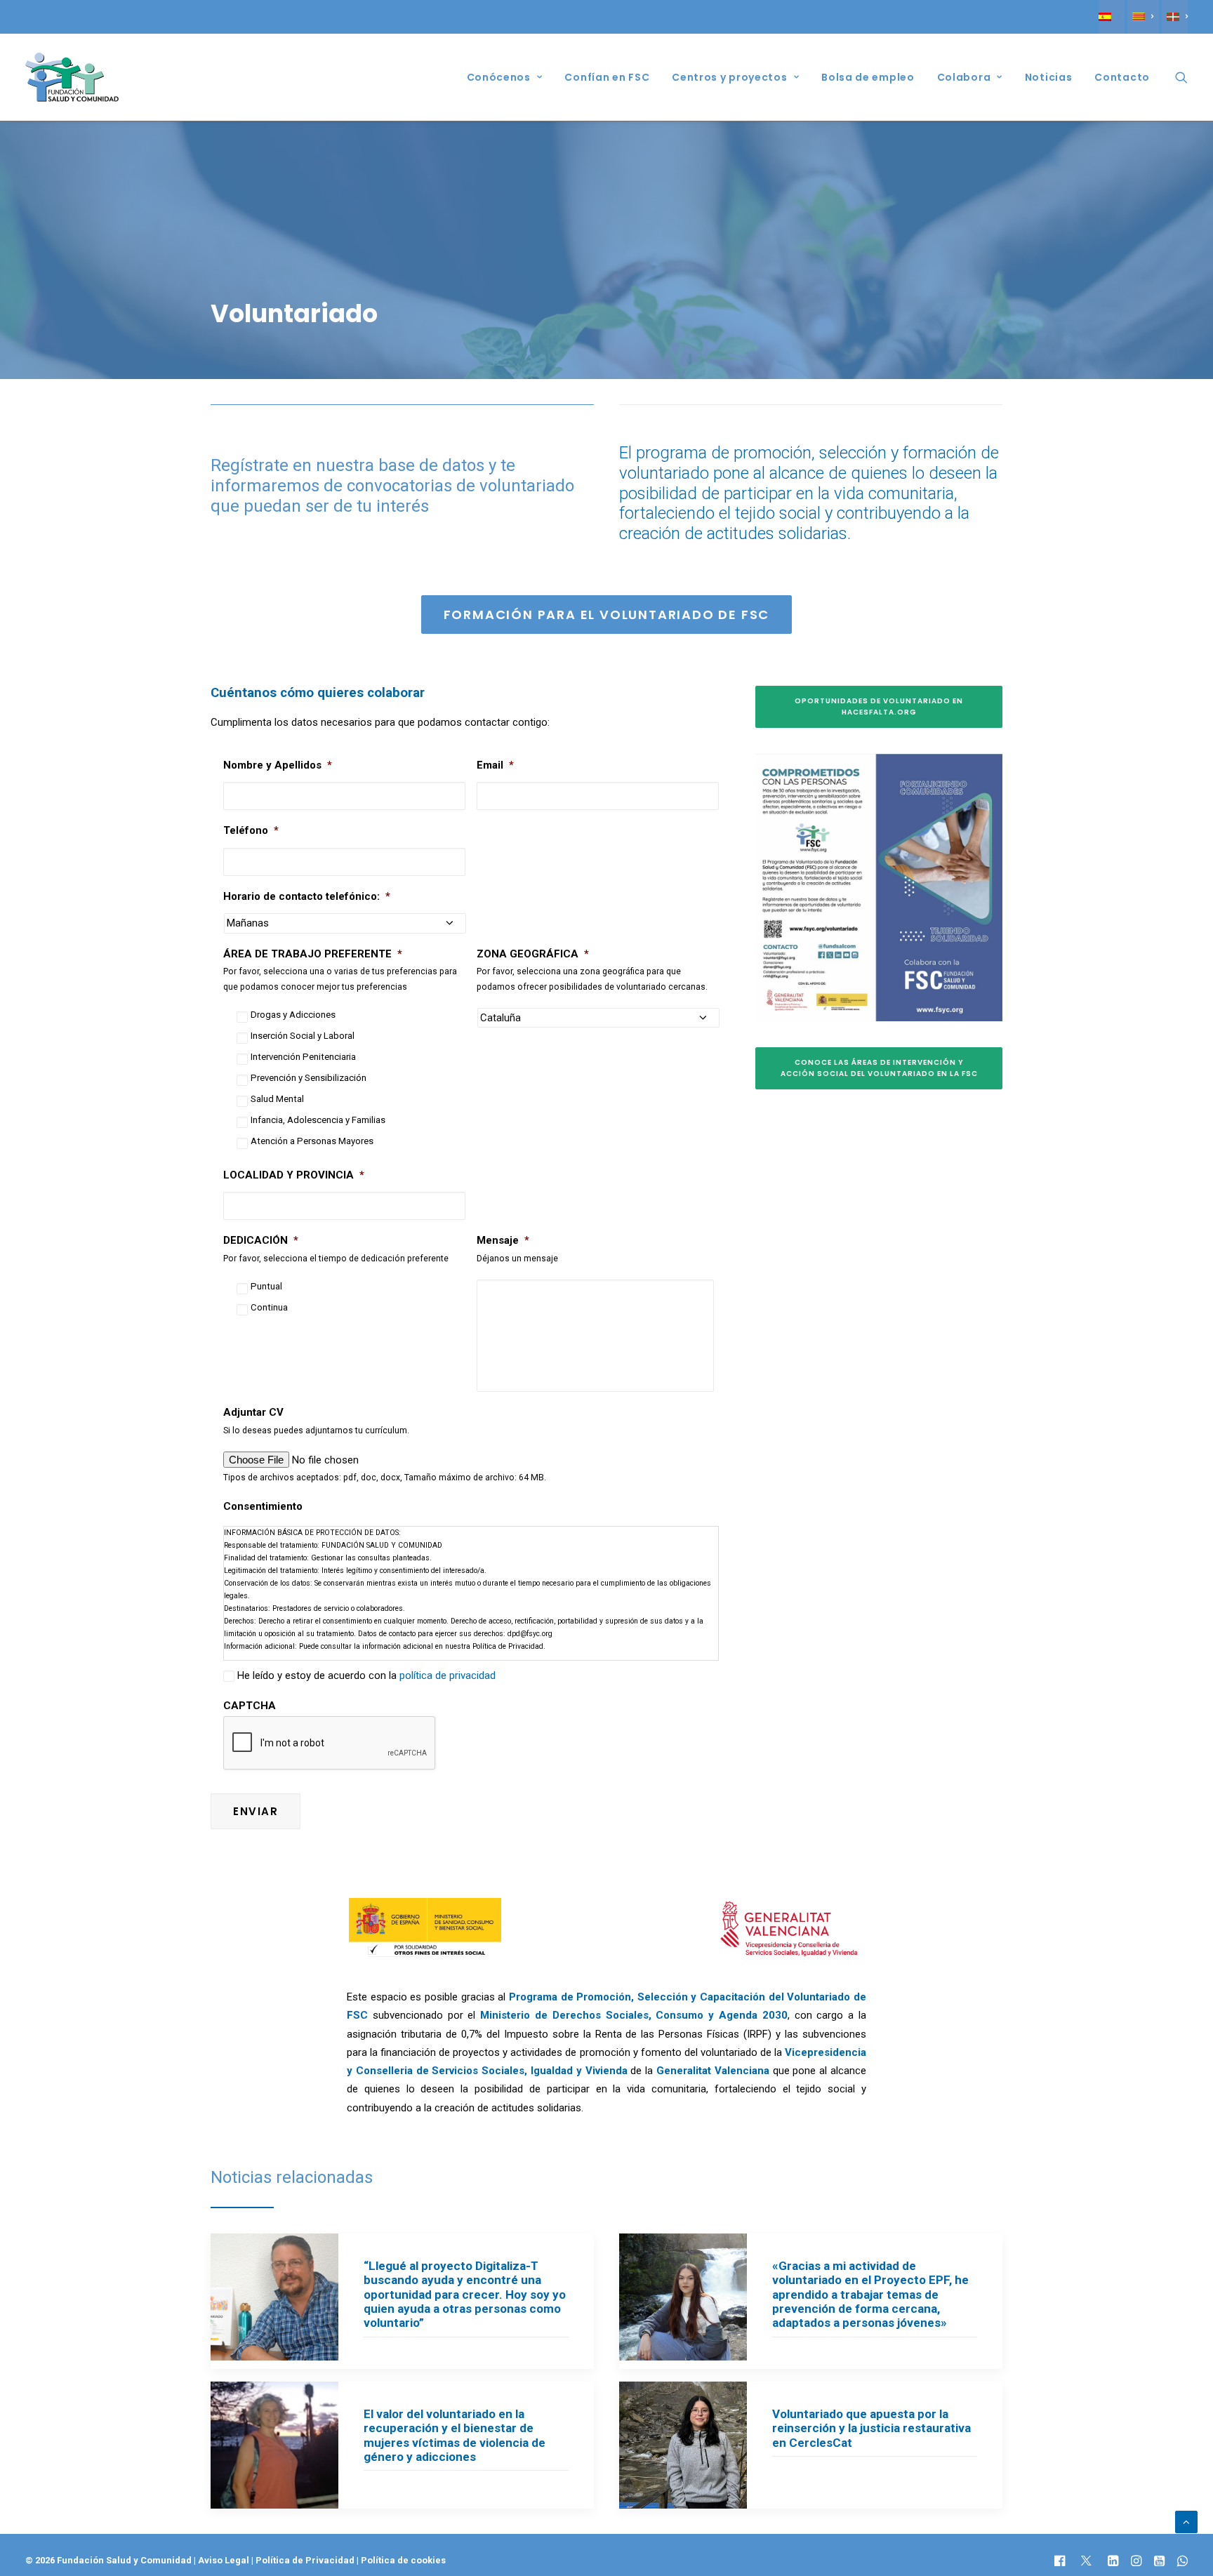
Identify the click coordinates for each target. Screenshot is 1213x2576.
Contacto (1122, 77)
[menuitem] (1112, 17)
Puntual (266, 1286)
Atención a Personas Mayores (312, 1141)
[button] (1181, 77)
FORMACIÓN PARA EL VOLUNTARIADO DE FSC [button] (607, 615)
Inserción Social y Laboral (303, 1036)
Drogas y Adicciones (293, 1015)
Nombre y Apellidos (278, 765)
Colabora (964, 77)
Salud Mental (277, 1099)
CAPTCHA (250, 1706)
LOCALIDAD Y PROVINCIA (294, 1175)
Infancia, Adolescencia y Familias (318, 1120)
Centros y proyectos (729, 77)
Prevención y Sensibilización (309, 1078)
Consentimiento (263, 1506)
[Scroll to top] (1186, 2521)
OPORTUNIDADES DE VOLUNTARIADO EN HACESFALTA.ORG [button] (880, 706)
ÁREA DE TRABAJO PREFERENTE (313, 954)
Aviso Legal (224, 2560)
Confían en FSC (607, 77)
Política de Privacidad (306, 2560)
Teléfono (251, 830)
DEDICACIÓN (261, 1240)
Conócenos (499, 77)
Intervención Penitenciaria (303, 1057)
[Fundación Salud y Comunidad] (72, 77)
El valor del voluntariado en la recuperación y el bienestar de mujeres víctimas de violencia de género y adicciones (455, 2435)
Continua (269, 1307)
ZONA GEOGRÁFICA (533, 954)
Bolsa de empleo (868, 77)
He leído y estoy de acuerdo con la (366, 1675)
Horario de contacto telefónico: (307, 896)
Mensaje (503, 1240)
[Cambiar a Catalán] (1143, 17)
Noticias (1049, 77)
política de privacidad (448, 1675)
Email (495, 765)
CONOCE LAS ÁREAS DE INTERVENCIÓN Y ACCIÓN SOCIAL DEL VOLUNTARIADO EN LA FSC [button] (879, 1068)
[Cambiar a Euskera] (1175, 17)
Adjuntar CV (253, 1412)
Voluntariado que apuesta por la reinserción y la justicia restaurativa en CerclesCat (871, 2428)
